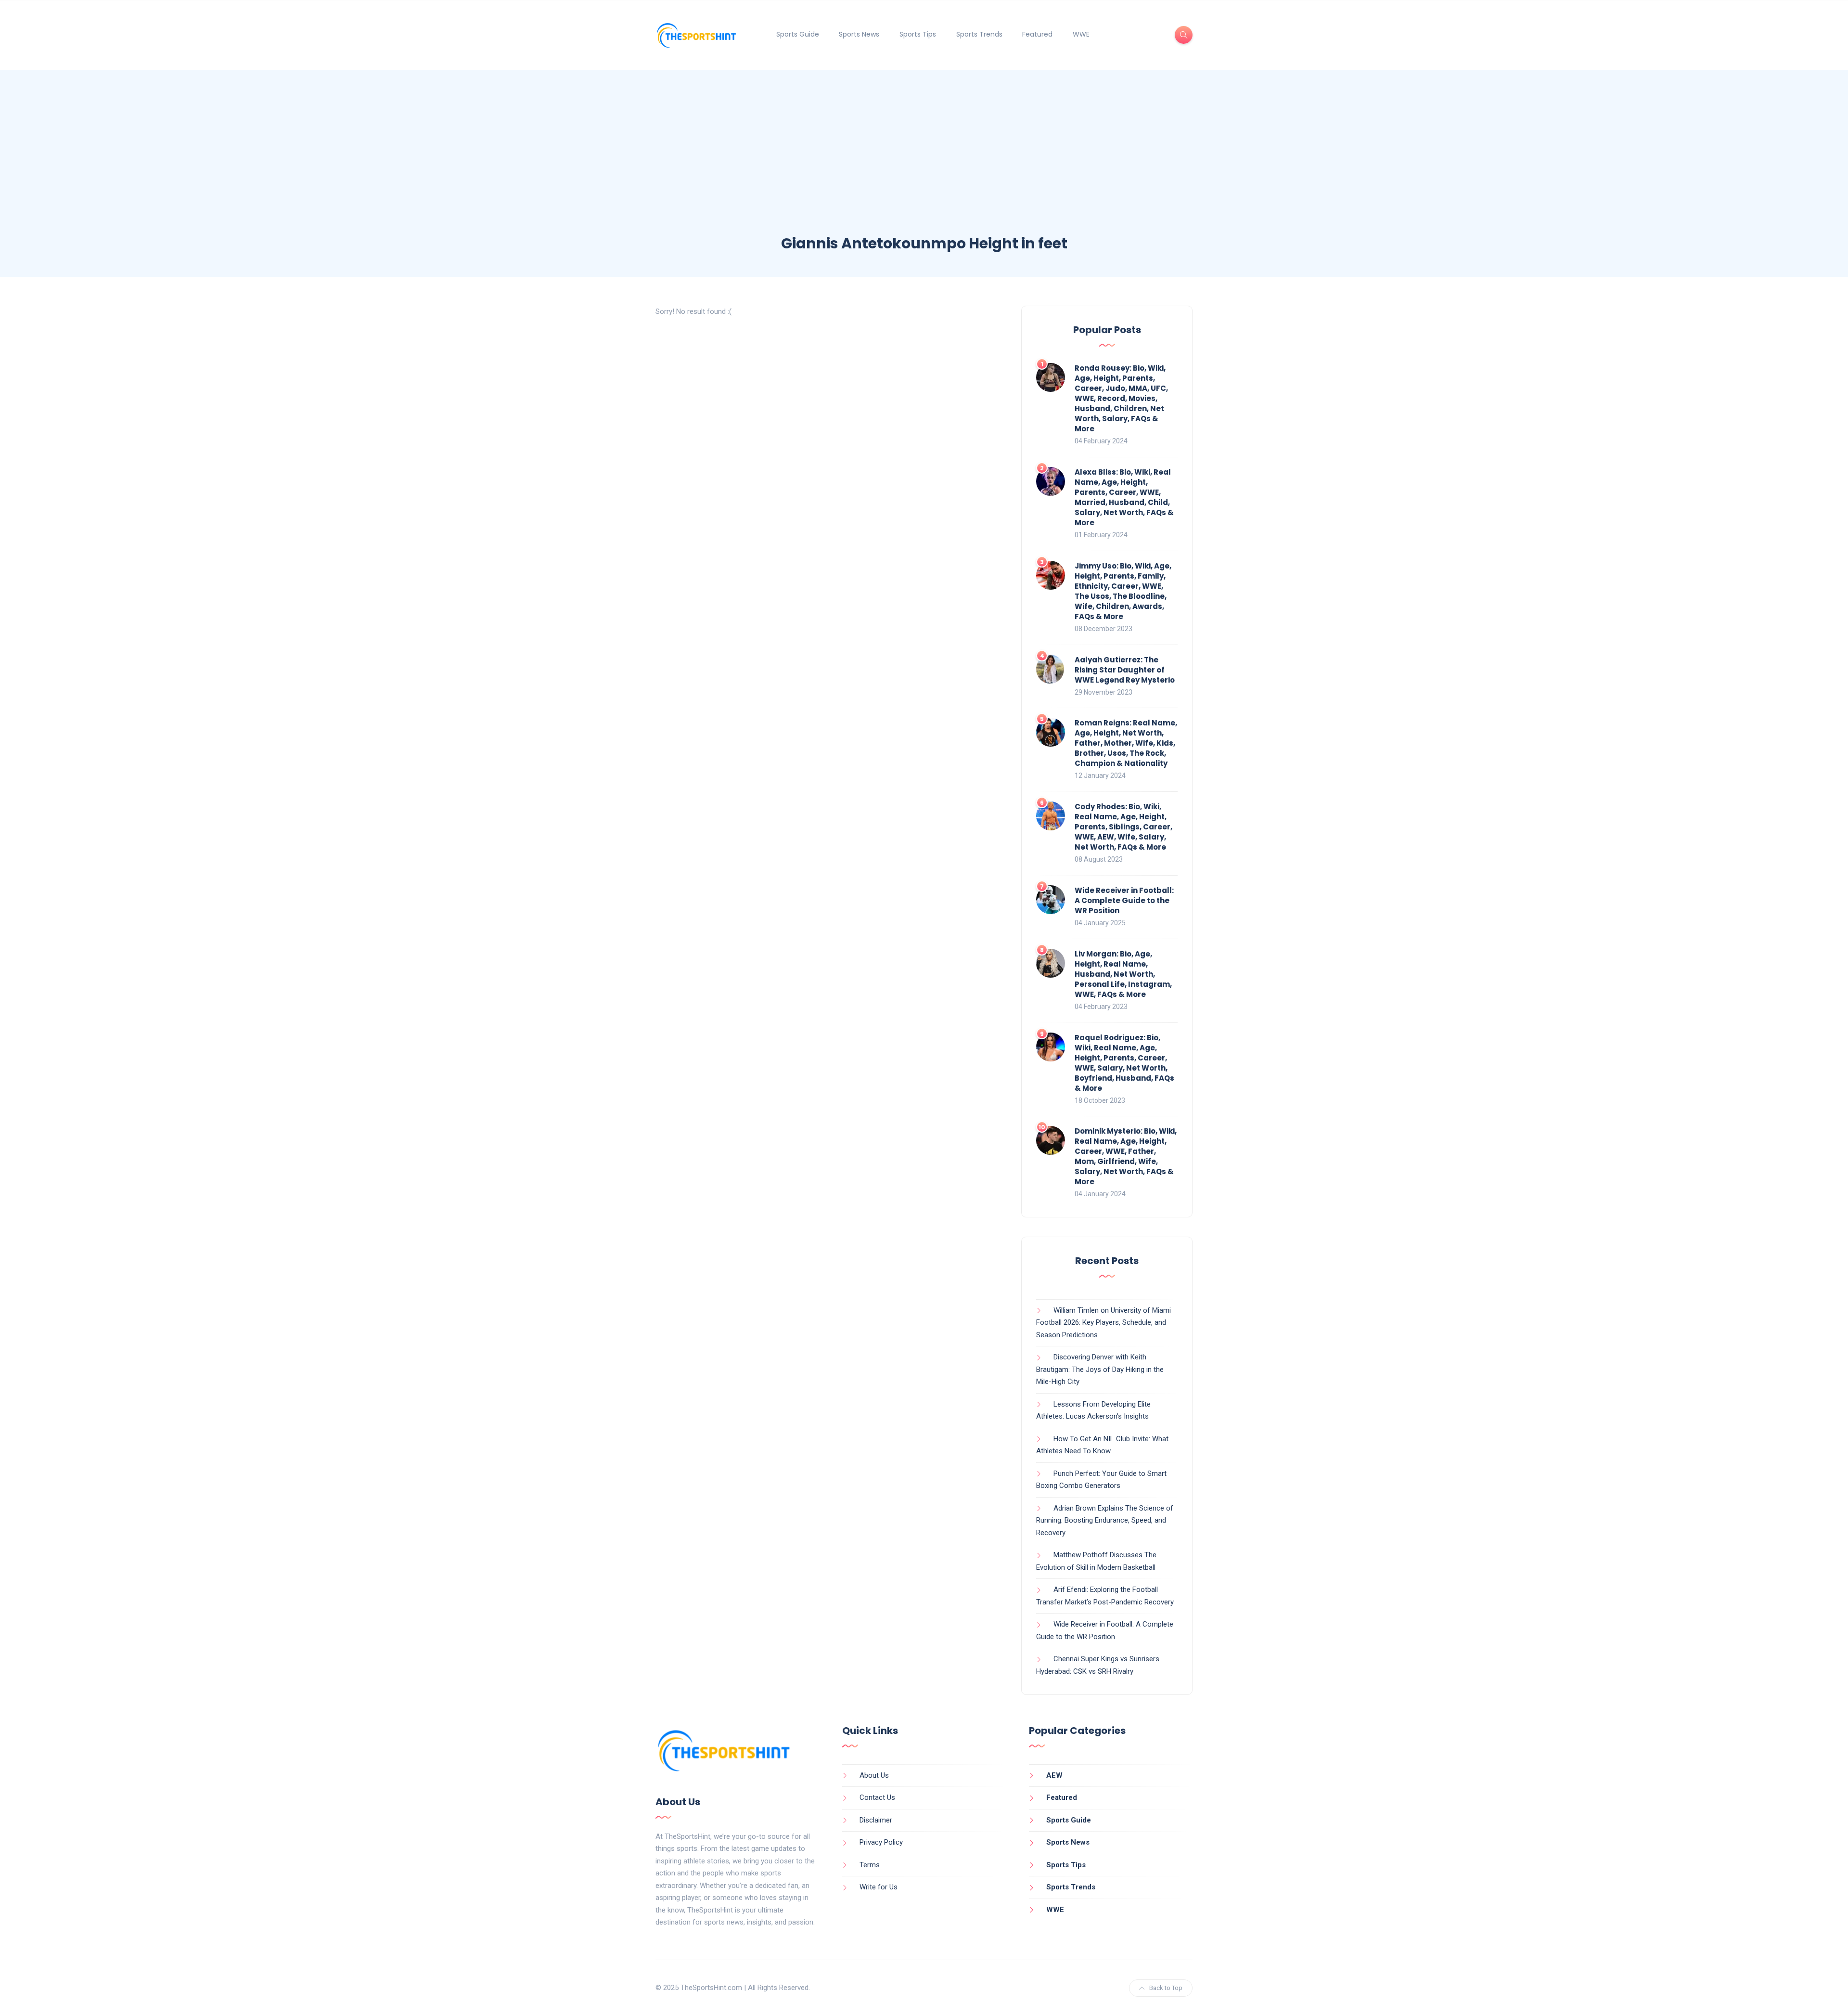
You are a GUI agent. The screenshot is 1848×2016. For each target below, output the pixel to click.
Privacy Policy (881, 1842)
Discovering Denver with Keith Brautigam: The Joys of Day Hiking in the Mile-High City (1100, 1369)
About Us (874, 1775)
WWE (1081, 34)
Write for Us (879, 1887)
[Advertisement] (924, 161)
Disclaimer (876, 1820)
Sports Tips (918, 34)
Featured (1037, 34)
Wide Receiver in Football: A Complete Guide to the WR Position (1124, 900)
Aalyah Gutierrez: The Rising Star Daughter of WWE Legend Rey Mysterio (1125, 670)
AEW (1054, 1775)
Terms (870, 1865)
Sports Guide (798, 34)
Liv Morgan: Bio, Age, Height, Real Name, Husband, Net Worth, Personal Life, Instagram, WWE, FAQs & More (1123, 974)
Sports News (859, 34)
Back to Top (1166, 1988)
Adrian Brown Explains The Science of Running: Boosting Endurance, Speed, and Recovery (1105, 1520)
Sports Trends (979, 34)
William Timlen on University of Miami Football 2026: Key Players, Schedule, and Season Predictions (1104, 1323)
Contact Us (877, 1797)
